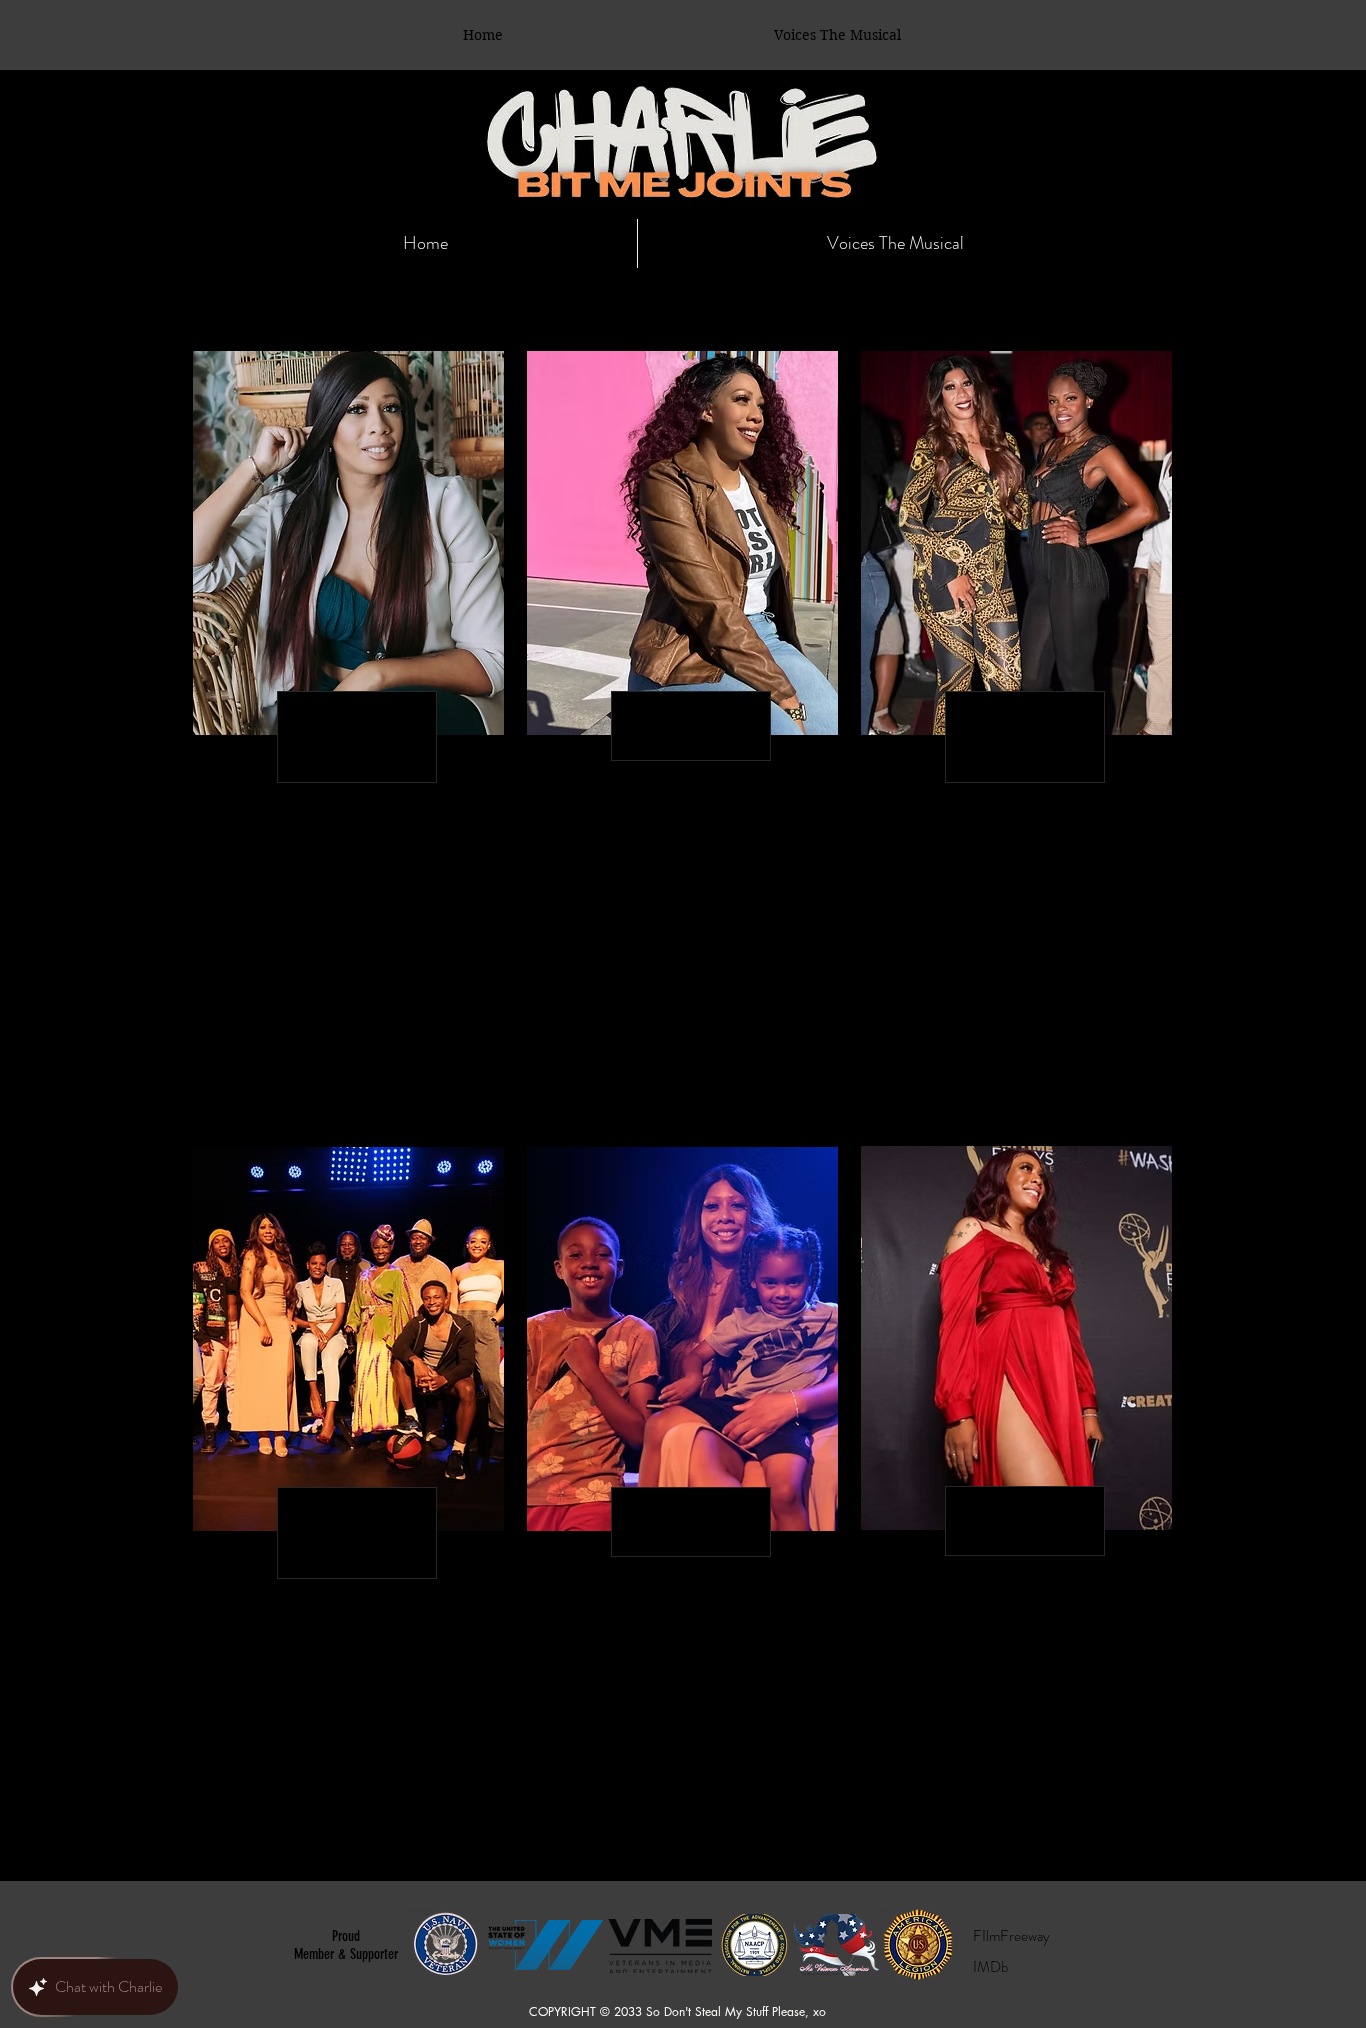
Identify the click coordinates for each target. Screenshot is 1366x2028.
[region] (348, 737)
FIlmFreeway (1011, 1936)
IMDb (990, 1967)
